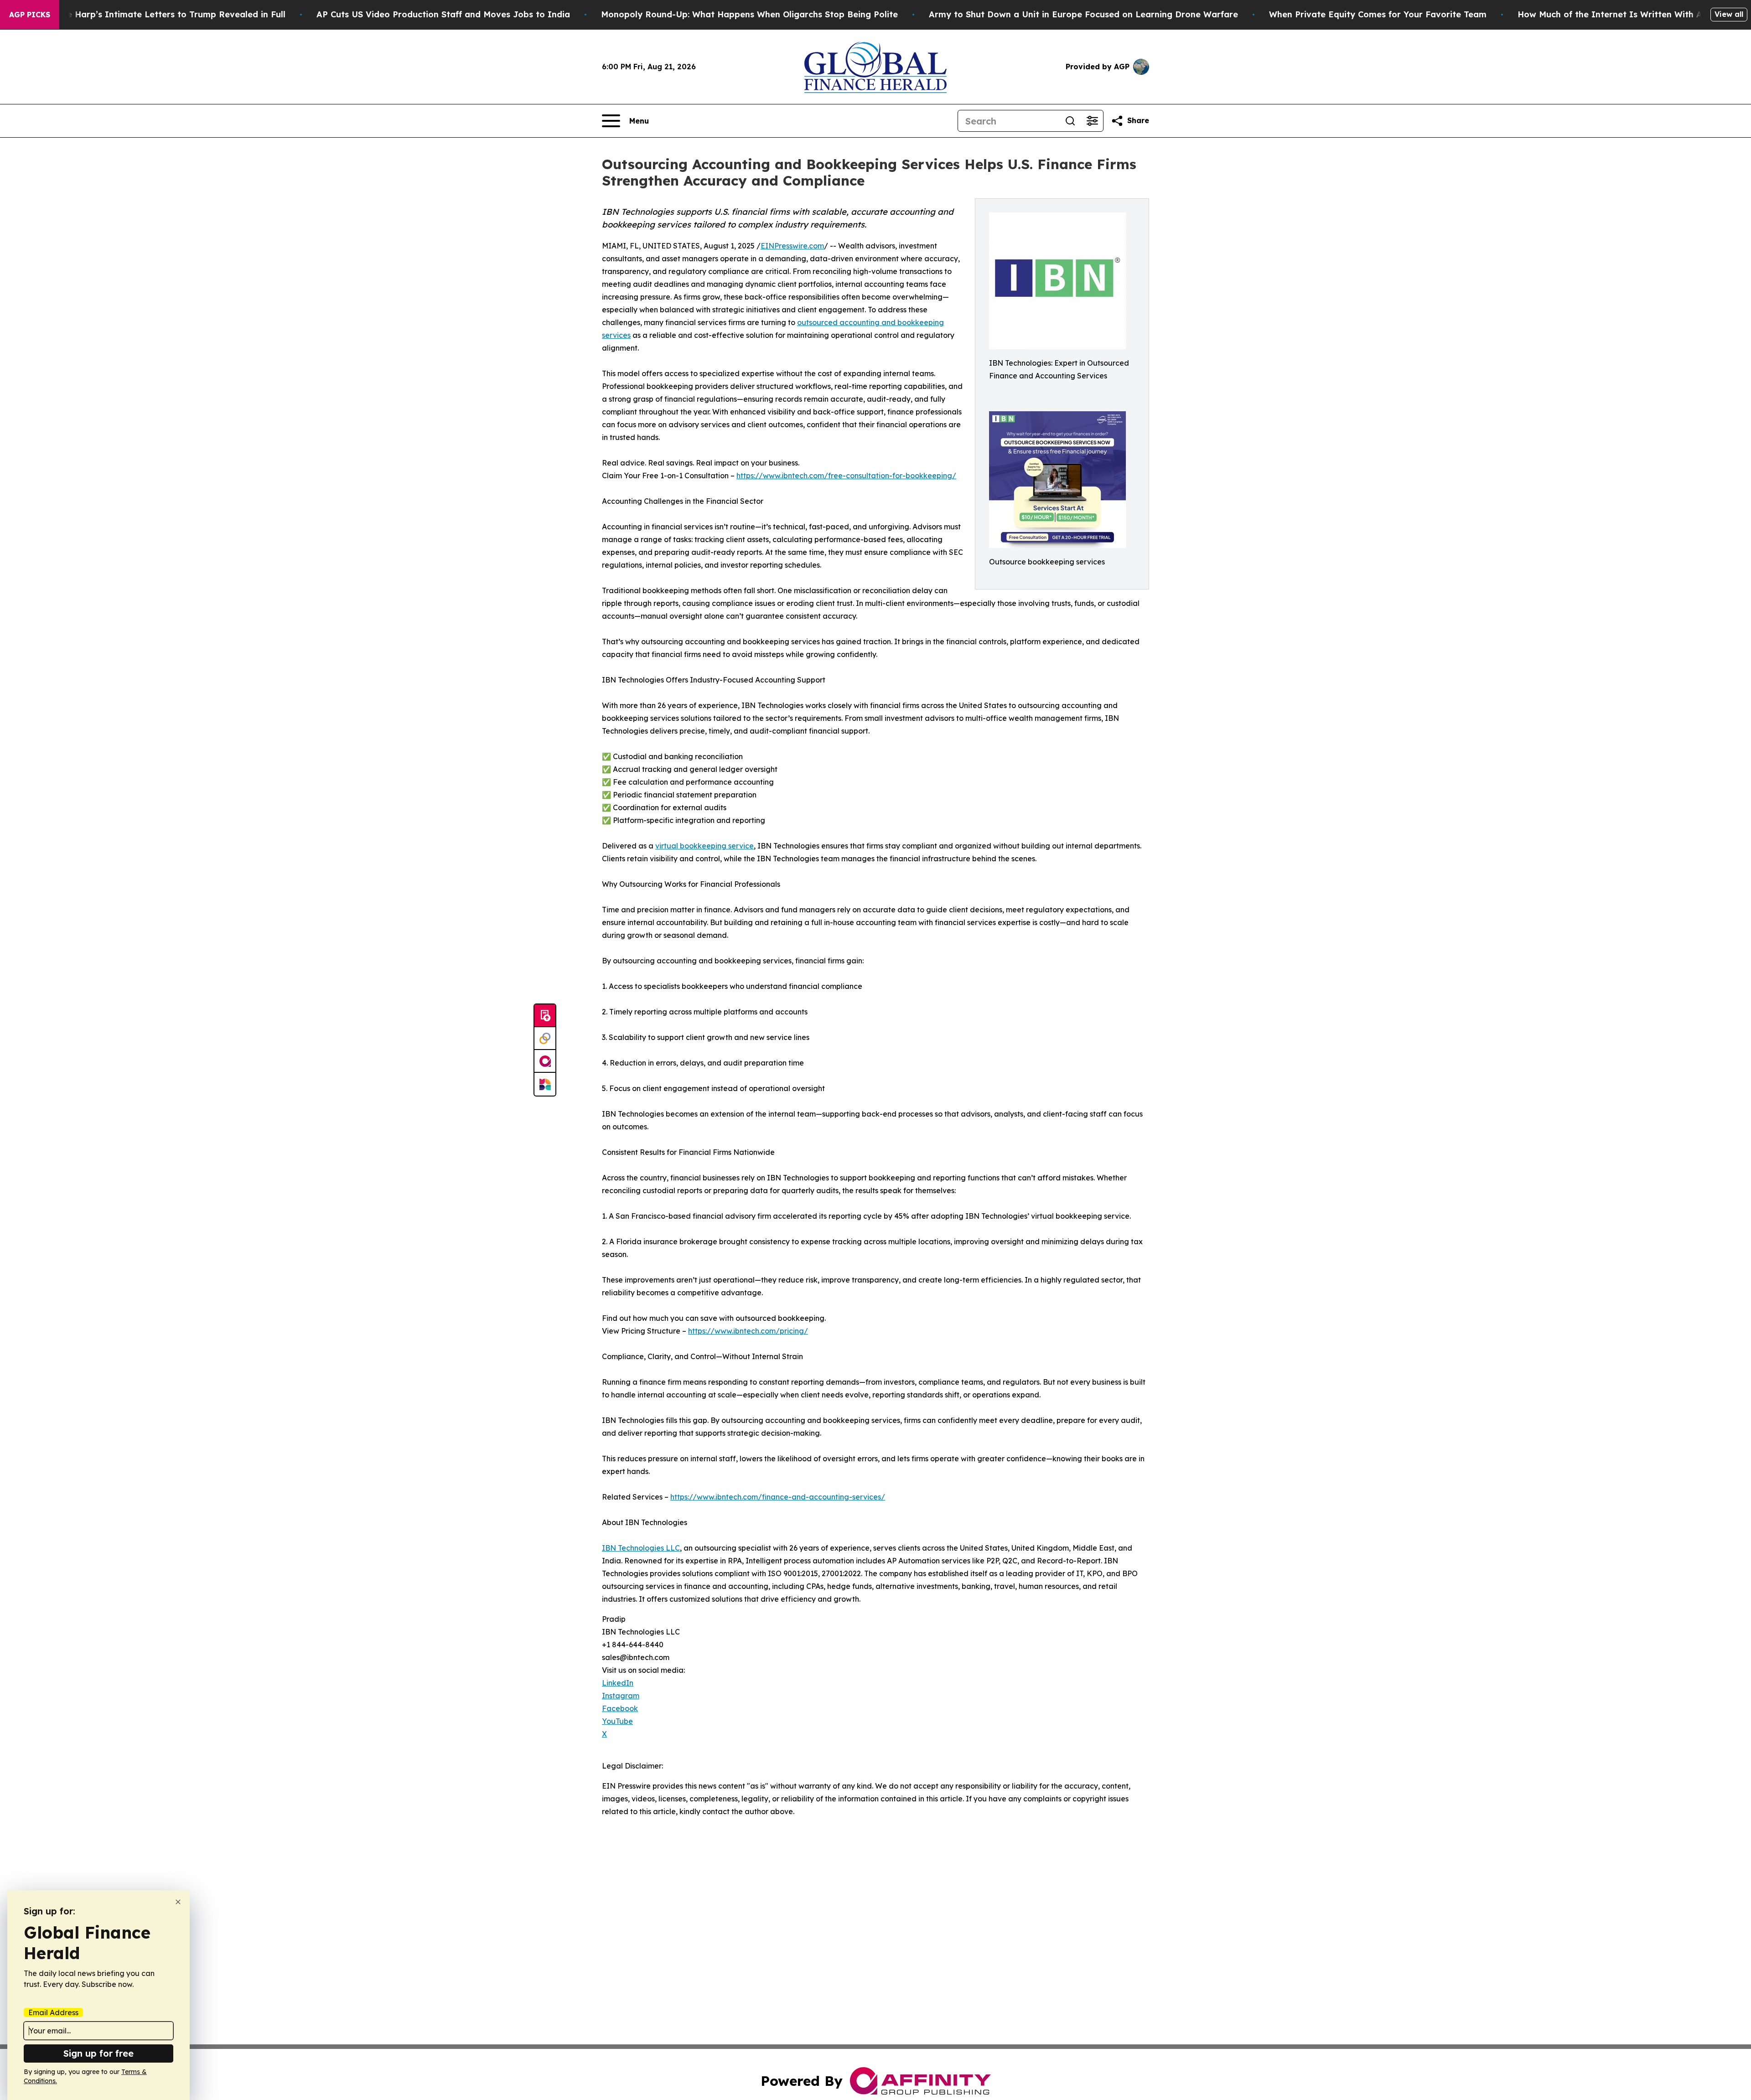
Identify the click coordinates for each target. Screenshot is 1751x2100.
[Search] (1070, 121)
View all (1729, 14)
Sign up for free (98, 2053)
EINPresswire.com (792, 246)
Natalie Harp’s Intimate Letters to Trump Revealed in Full (163, 14)
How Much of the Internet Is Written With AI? (1614, 14)
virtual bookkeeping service (705, 846)
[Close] (178, 1902)
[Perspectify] (545, 1039)
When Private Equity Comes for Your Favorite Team (1378, 14)
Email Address (53, 2012)
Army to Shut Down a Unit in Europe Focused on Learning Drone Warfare (1083, 14)
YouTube (617, 1721)
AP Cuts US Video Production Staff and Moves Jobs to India (443, 14)
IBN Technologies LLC (641, 1548)
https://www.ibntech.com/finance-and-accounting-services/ (778, 1497)
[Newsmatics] (545, 1084)
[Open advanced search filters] (1092, 121)
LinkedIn (618, 1683)
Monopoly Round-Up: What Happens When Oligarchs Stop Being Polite (749, 14)
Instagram (621, 1696)
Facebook (620, 1708)
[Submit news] (545, 1016)
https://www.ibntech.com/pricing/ (748, 1331)
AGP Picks (30, 15)
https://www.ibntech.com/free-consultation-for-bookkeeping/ (846, 476)
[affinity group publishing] (545, 1061)
